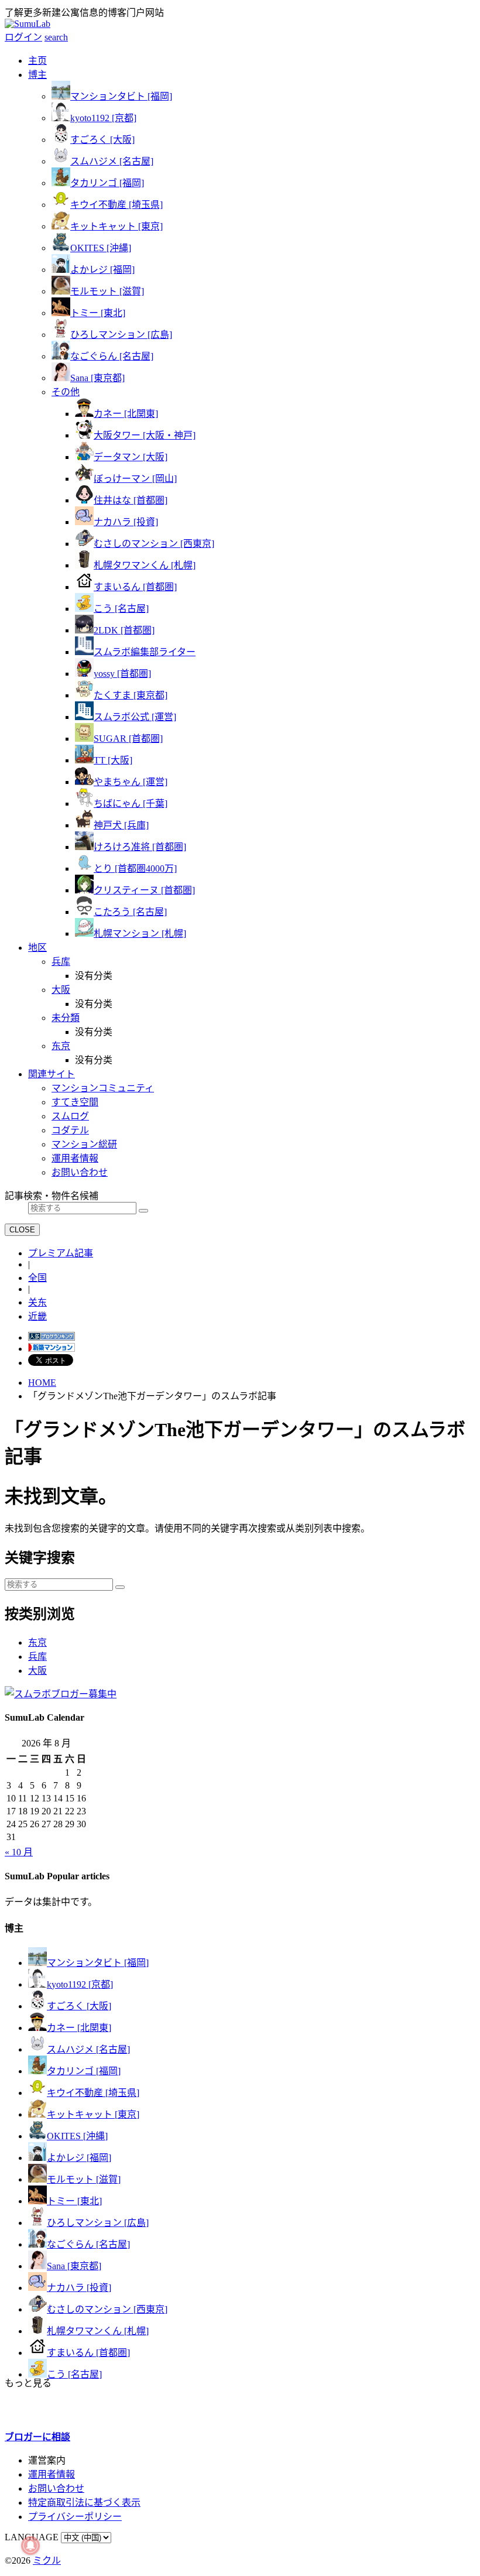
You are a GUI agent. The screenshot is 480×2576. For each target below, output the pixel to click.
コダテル (70, 1130)
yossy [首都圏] (122, 674)
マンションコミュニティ (103, 1088)
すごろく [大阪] (102, 140)
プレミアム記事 (61, 1253)
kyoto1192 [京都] (103, 118)
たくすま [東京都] (131, 695)
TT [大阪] (113, 760)
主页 (37, 61)
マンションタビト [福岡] (121, 96)
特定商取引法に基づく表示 (84, 2503)
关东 (37, 1302)
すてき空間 (75, 1102)
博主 (37, 75)
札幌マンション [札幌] (140, 934)
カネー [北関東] (126, 414)
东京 (37, 1642)
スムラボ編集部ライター (145, 652)
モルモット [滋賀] (107, 291)
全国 (37, 1278)
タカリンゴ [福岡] (107, 183)
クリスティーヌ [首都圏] (144, 890)
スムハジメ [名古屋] (112, 161)
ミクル (47, 2560)
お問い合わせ (80, 1172)
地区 (37, 948)
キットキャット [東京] (116, 226)
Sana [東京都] (97, 378)
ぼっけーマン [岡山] (135, 479)
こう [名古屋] (121, 609)
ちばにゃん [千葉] (131, 804)
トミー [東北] (98, 313)
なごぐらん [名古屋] (112, 356)
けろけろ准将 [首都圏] (140, 847)
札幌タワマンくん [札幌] (145, 565)
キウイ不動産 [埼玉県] (116, 205)
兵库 (37, 1657)
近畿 (37, 1316)
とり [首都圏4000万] (135, 869)
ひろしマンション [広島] (121, 335)
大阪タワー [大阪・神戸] (145, 435)
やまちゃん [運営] (131, 782)
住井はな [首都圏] (131, 500)
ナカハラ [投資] (126, 522)
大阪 (37, 1671)
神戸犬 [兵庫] (121, 825)
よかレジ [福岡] (102, 270)
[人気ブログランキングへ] (52, 1337)
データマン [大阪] (131, 457)
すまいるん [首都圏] (135, 587)
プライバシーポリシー (75, 2517)
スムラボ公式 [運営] (135, 717)
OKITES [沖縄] (101, 248)
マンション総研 (84, 1144)
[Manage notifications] (30, 2546)
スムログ (70, 1116)
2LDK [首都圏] (124, 630)
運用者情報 (75, 1158)
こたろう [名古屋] (130, 912)
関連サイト (52, 1074)
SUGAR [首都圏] (128, 739)
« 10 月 (19, 1852)
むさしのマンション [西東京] (154, 544)
